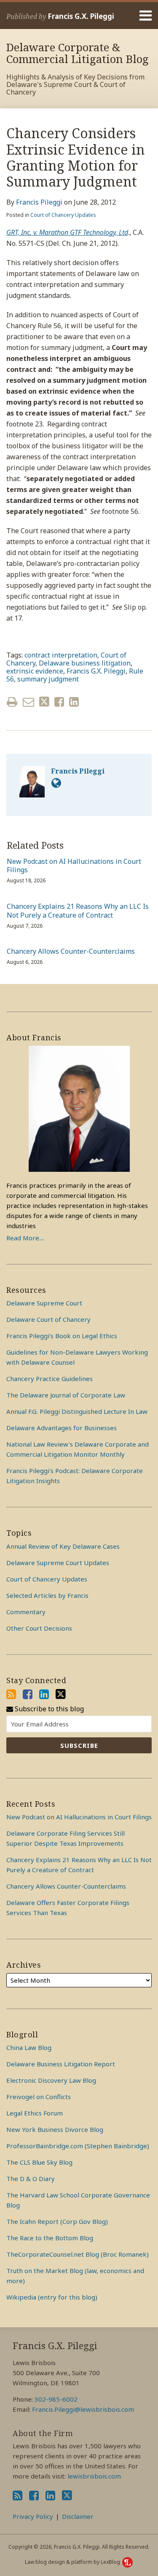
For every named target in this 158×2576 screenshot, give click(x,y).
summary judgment (48, 679)
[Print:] (12, 701)
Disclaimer (78, 2516)
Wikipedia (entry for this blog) (52, 2297)
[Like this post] (59, 702)
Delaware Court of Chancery (48, 1319)
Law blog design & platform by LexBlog (73, 2562)
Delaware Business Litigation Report (61, 2064)
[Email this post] (28, 702)
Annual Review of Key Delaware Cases (63, 1546)
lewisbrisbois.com (94, 2476)
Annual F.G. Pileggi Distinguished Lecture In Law (77, 1411)
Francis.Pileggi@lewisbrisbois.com (83, 2409)
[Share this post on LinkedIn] (74, 702)
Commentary (26, 1612)
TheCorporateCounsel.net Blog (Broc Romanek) (78, 2254)
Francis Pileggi (39, 202)
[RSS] (11, 1694)
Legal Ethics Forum (35, 2113)
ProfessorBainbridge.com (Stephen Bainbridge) (78, 2146)
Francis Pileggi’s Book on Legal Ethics (62, 1336)
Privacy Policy (33, 2516)
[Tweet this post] (44, 702)
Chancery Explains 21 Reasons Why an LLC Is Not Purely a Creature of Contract (78, 911)
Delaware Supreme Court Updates (58, 1563)
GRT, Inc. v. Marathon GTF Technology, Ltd (67, 232)
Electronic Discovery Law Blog (51, 2080)
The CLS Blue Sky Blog (39, 2162)
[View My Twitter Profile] (61, 1694)
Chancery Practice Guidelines (50, 1379)
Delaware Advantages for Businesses (62, 1428)
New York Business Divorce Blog (55, 2129)
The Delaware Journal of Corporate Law (66, 1395)
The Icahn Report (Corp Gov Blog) (57, 2221)
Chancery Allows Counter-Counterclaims (71, 951)
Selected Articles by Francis (47, 1595)
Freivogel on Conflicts (39, 2097)
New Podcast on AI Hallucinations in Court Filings (74, 866)
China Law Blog (29, 2047)
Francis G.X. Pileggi (81, 16)
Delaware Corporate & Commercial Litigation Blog (78, 53)
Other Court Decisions (39, 1628)
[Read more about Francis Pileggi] (56, 783)
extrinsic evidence (35, 671)
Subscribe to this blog (48, 1709)
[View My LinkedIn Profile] (44, 1694)
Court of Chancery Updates (63, 215)
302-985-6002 (56, 2399)
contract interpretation (61, 655)
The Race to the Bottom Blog (50, 2238)
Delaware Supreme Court (44, 1303)
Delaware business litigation (85, 663)
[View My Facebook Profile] (28, 1694)
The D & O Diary (31, 2179)
